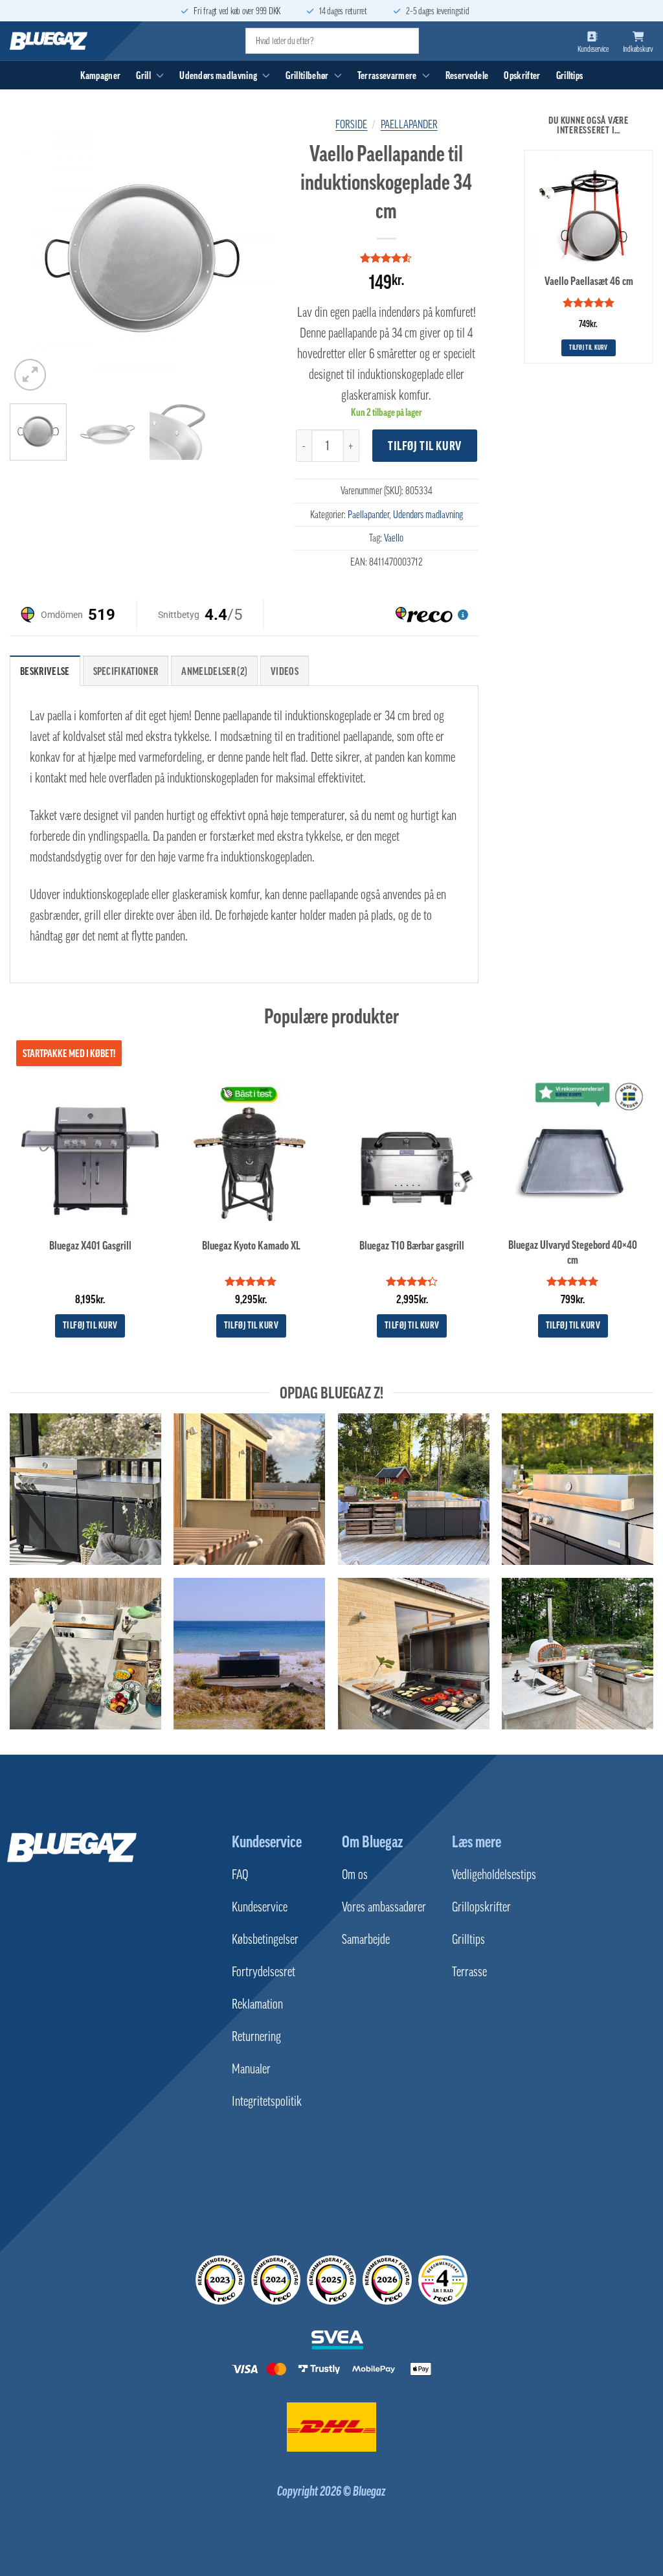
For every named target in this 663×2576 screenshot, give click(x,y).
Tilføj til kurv (425, 446)
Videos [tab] (285, 671)
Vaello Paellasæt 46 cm (589, 281)
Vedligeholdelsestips (494, 1875)
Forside (351, 124)
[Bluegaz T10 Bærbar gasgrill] (412, 1153)
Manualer (251, 2069)
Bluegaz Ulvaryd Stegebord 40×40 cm (573, 1252)
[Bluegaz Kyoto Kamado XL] (251, 1153)
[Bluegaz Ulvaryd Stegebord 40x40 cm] (573, 1153)
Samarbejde (366, 1939)
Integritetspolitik (267, 2101)
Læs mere (477, 1841)
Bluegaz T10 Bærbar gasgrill (412, 1246)
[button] (30, 375)
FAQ (240, 1875)
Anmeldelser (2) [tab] (214, 671)
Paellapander (409, 124)
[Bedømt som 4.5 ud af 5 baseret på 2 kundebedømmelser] (387, 258)
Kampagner (101, 75)
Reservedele (467, 75)
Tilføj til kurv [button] (589, 348)
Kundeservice (267, 1841)
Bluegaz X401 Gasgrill (90, 1246)
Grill (143, 75)
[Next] (253, 261)
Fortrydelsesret (264, 1972)
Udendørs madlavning (218, 75)
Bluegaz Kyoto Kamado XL (251, 1246)
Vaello (394, 538)
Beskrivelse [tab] (45, 671)
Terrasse (469, 1972)
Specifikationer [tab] (126, 671)
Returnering (256, 2036)
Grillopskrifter (481, 1907)
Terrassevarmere (387, 75)
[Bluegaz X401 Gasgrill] (90, 1153)
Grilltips (570, 75)
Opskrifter (522, 75)
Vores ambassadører (384, 1907)
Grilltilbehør (307, 75)
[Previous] (31, 261)
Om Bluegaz (372, 1841)
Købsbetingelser (265, 1939)
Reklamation (257, 2004)
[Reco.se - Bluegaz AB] (220, 2280)
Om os (355, 1875)
